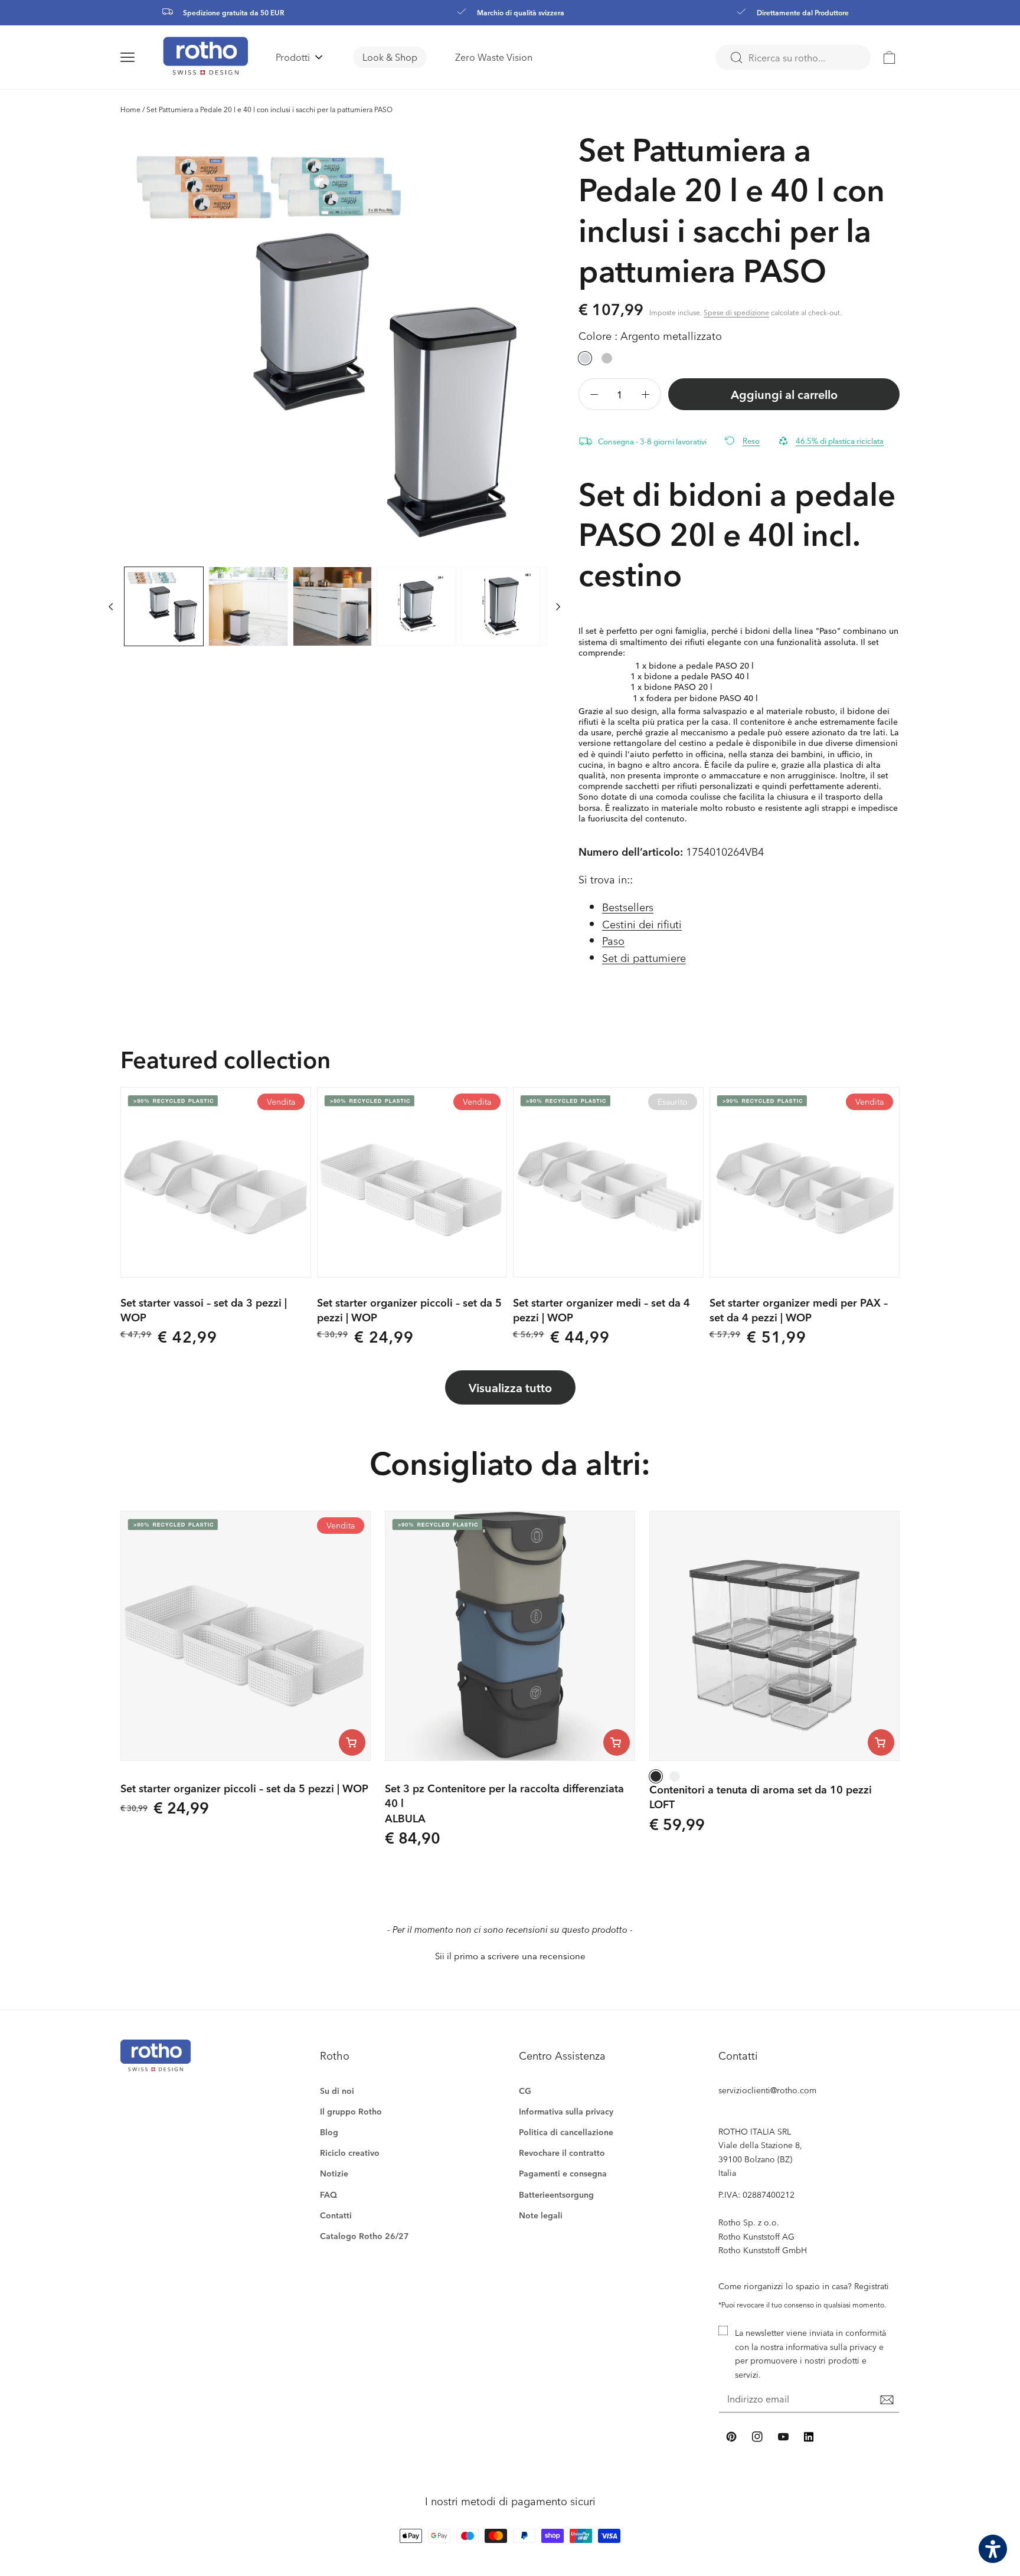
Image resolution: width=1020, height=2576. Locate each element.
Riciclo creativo (350, 2153)
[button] (142, 57)
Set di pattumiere (644, 958)
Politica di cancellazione (566, 2132)
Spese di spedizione (736, 312)
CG (525, 2091)
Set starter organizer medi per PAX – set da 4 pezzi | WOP (799, 1310)
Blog (329, 2132)
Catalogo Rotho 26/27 (364, 2236)
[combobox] (793, 57)
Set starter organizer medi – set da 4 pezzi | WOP (601, 1310)
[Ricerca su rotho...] (736, 58)
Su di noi (337, 2091)
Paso (613, 940)
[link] (890, 57)
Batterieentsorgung (556, 2194)
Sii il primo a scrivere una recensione (510, 1956)
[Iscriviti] (887, 2400)
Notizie (334, 2173)
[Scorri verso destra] (558, 606)
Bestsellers (628, 907)
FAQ (328, 2194)
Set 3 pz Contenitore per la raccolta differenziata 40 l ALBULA (504, 1803)
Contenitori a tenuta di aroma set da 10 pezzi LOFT (761, 1796)
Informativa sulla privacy (566, 2111)
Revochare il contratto (562, 2153)
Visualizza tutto (510, 1387)
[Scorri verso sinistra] (111, 606)
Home (130, 109)
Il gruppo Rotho (351, 2111)
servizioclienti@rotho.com (767, 2090)
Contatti (336, 2215)
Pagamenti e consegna (563, 2173)
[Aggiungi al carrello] (352, 1742)
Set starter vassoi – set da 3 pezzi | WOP (204, 1310)
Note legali (541, 2215)
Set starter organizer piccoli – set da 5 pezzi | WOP (409, 1310)
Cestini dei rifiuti (642, 924)
